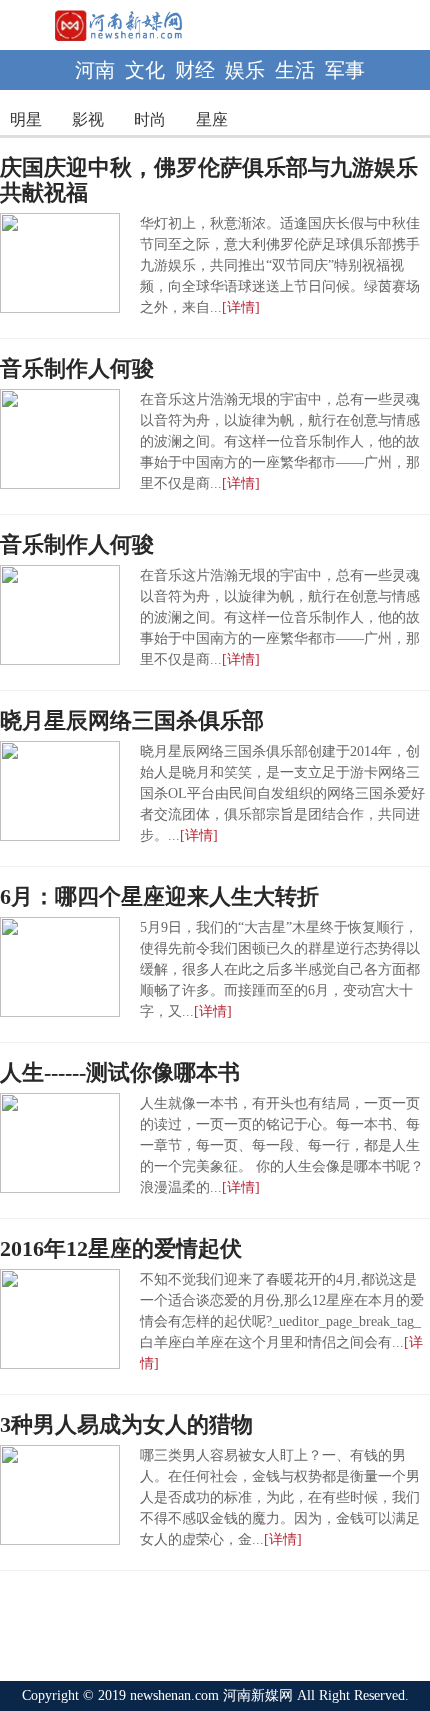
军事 (345, 70)
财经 (195, 70)
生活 (295, 70)
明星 (26, 119)
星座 (212, 119)
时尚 (150, 119)
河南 (95, 70)
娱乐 (245, 70)
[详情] (241, 307)
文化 (145, 70)
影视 (88, 119)
